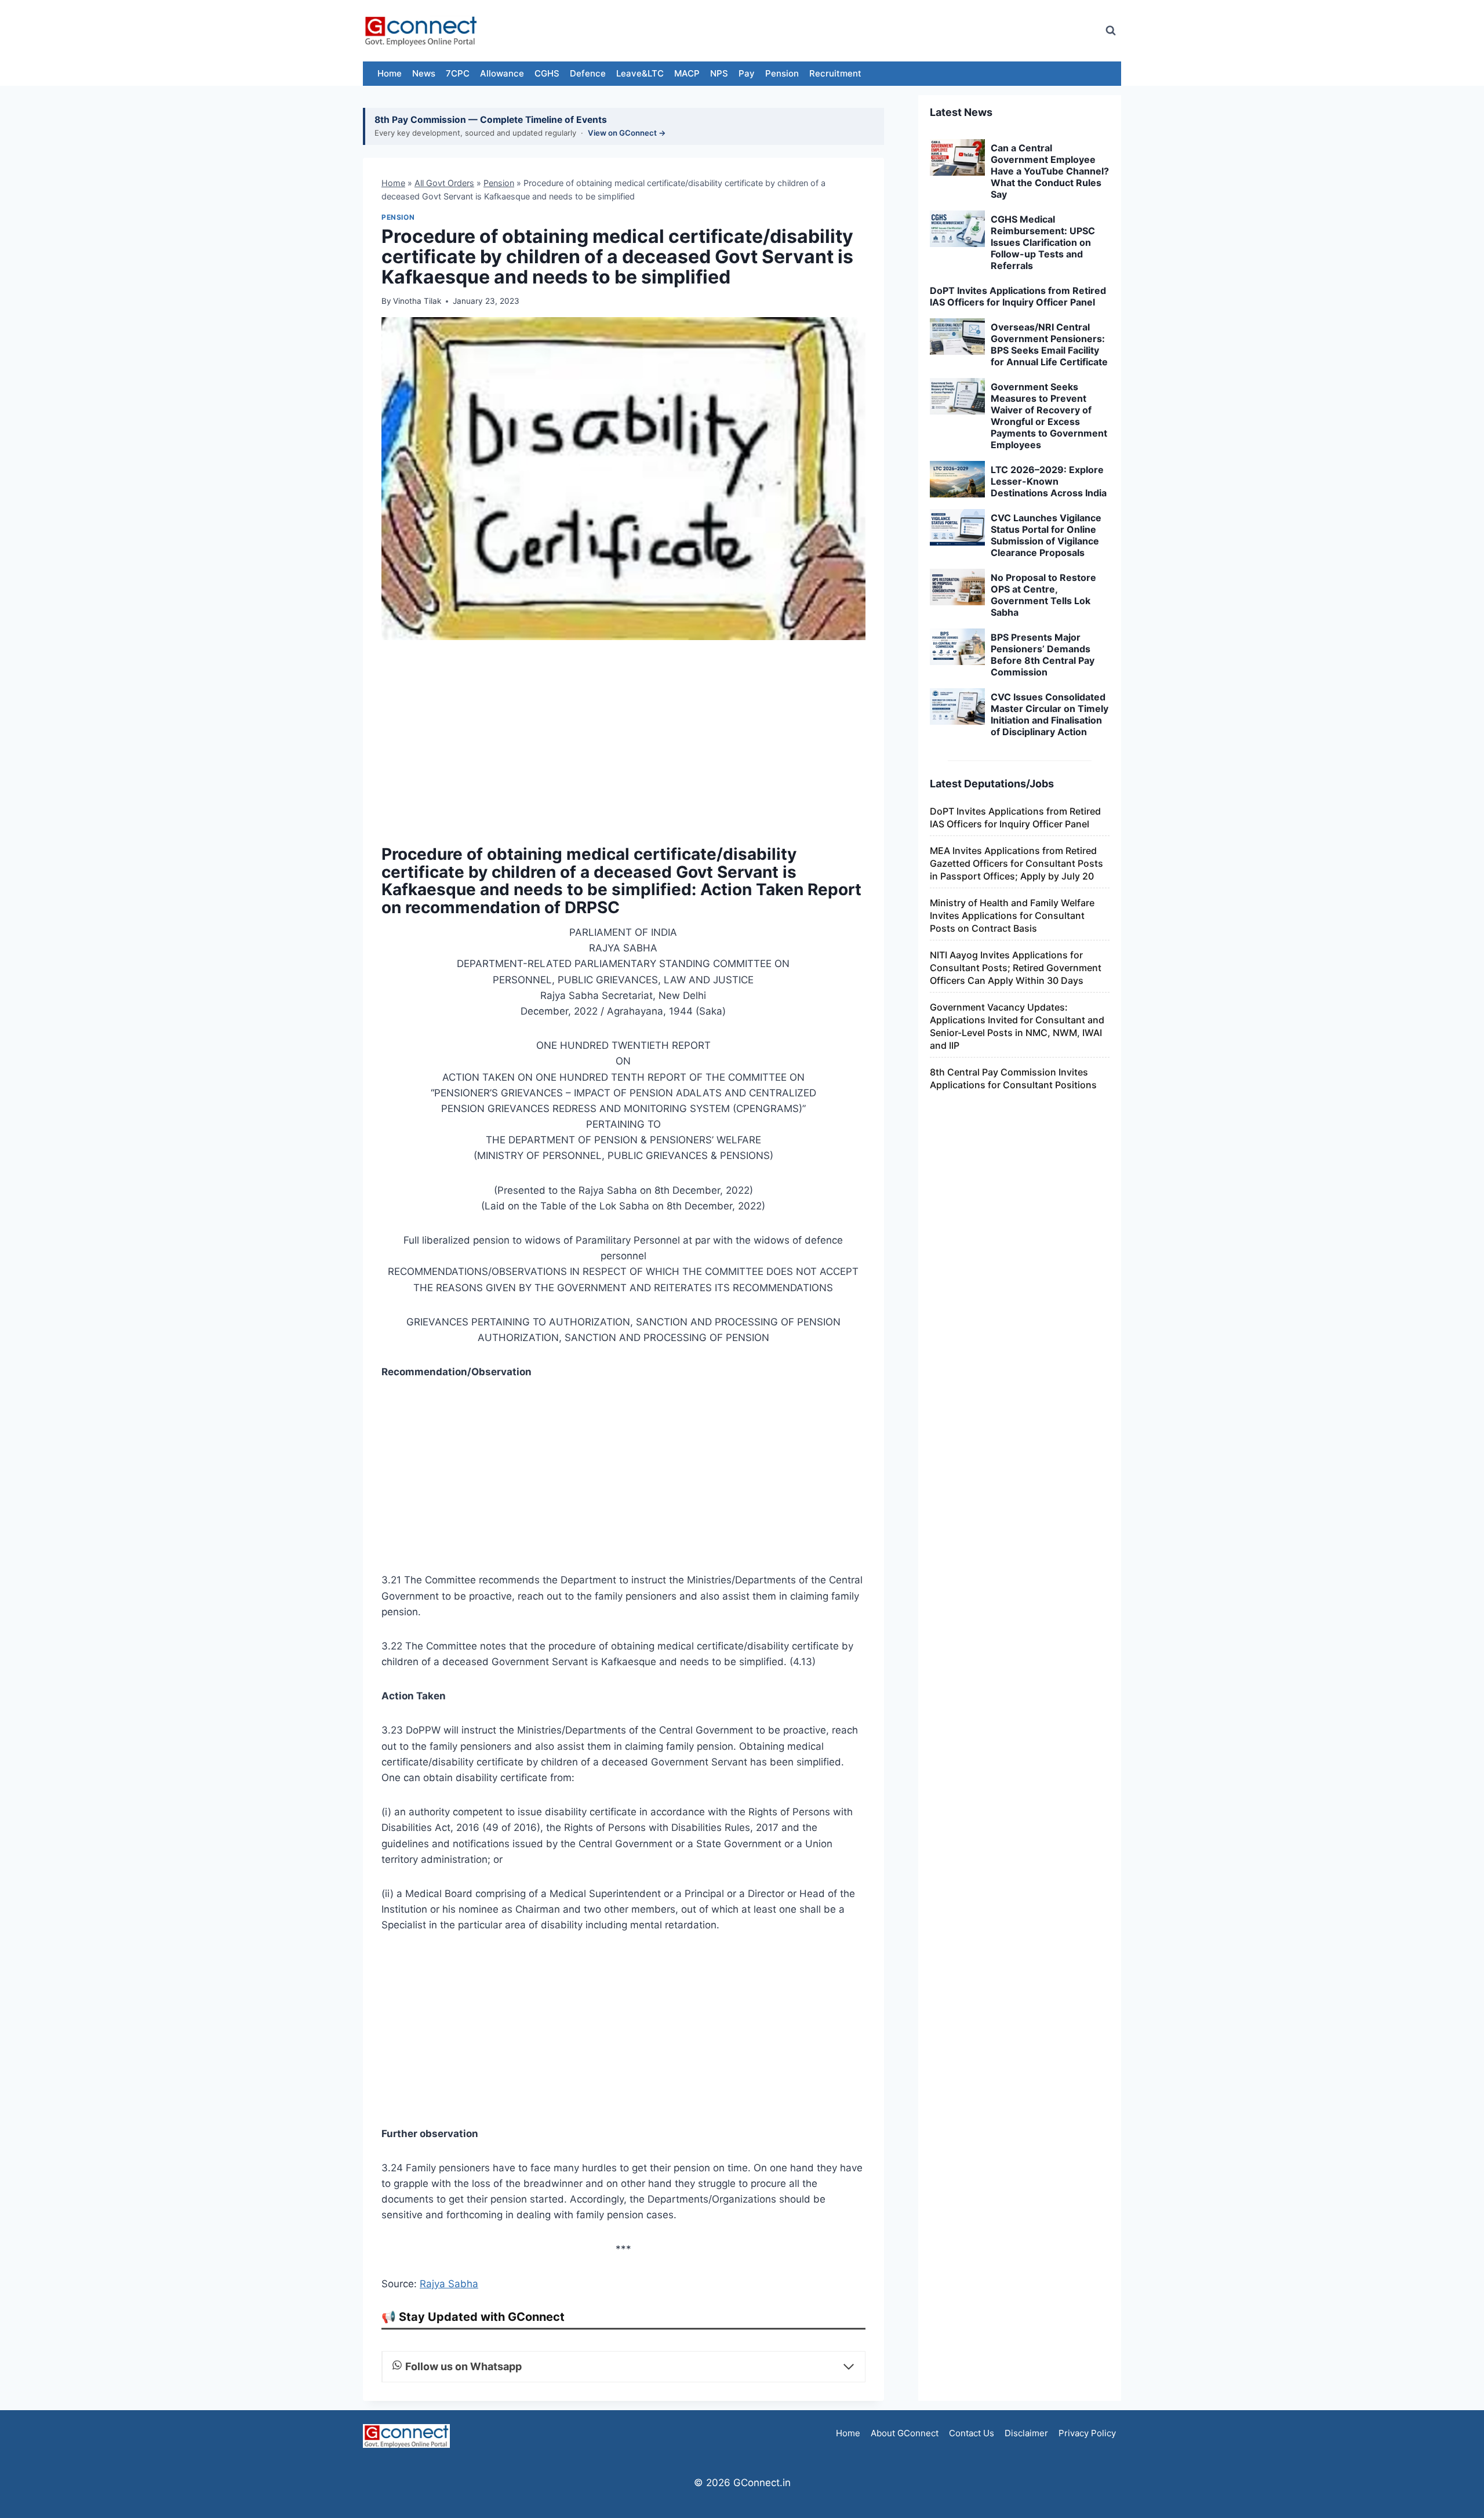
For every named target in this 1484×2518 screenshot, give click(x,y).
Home (390, 73)
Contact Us (972, 2433)
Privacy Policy (1087, 2433)
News (424, 73)
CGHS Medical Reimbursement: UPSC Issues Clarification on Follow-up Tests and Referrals (1043, 242)
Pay (747, 73)
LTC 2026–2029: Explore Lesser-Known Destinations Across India (1049, 481)
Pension (782, 73)
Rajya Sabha (449, 2284)
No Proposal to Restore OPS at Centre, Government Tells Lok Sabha (1043, 595)
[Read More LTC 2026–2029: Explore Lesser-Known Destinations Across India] (957, 479)
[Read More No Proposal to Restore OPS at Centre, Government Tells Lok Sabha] (957, 587)
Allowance (502, 73)
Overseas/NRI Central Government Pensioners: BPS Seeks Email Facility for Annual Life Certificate (1049, 344)
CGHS (547, 73)
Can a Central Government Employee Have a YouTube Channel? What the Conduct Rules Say (1050, 171)
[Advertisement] (883, 31)
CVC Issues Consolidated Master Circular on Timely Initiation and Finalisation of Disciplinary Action (1050, 714)
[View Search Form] (1111, 31)
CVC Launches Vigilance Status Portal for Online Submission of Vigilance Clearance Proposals (1046, 535)
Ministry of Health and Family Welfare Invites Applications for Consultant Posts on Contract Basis (1012, 915)
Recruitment (835, 73)
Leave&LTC (640, 73)
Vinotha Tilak (417, 301)
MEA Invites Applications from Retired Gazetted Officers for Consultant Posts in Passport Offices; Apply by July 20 (1016, 863)
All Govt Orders (444, 183)
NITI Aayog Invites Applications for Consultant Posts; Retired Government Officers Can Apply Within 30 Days (1016, 968)
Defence (588, 73)
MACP (687, 73)
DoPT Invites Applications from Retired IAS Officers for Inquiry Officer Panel (1018, 296)
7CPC (458, 73)
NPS (719, 73)
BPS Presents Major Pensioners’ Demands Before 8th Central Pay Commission (1043, 655)
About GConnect (905, 2433)
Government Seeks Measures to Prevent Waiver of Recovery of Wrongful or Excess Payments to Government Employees (1049, 416)
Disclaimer (1026, 2433)
